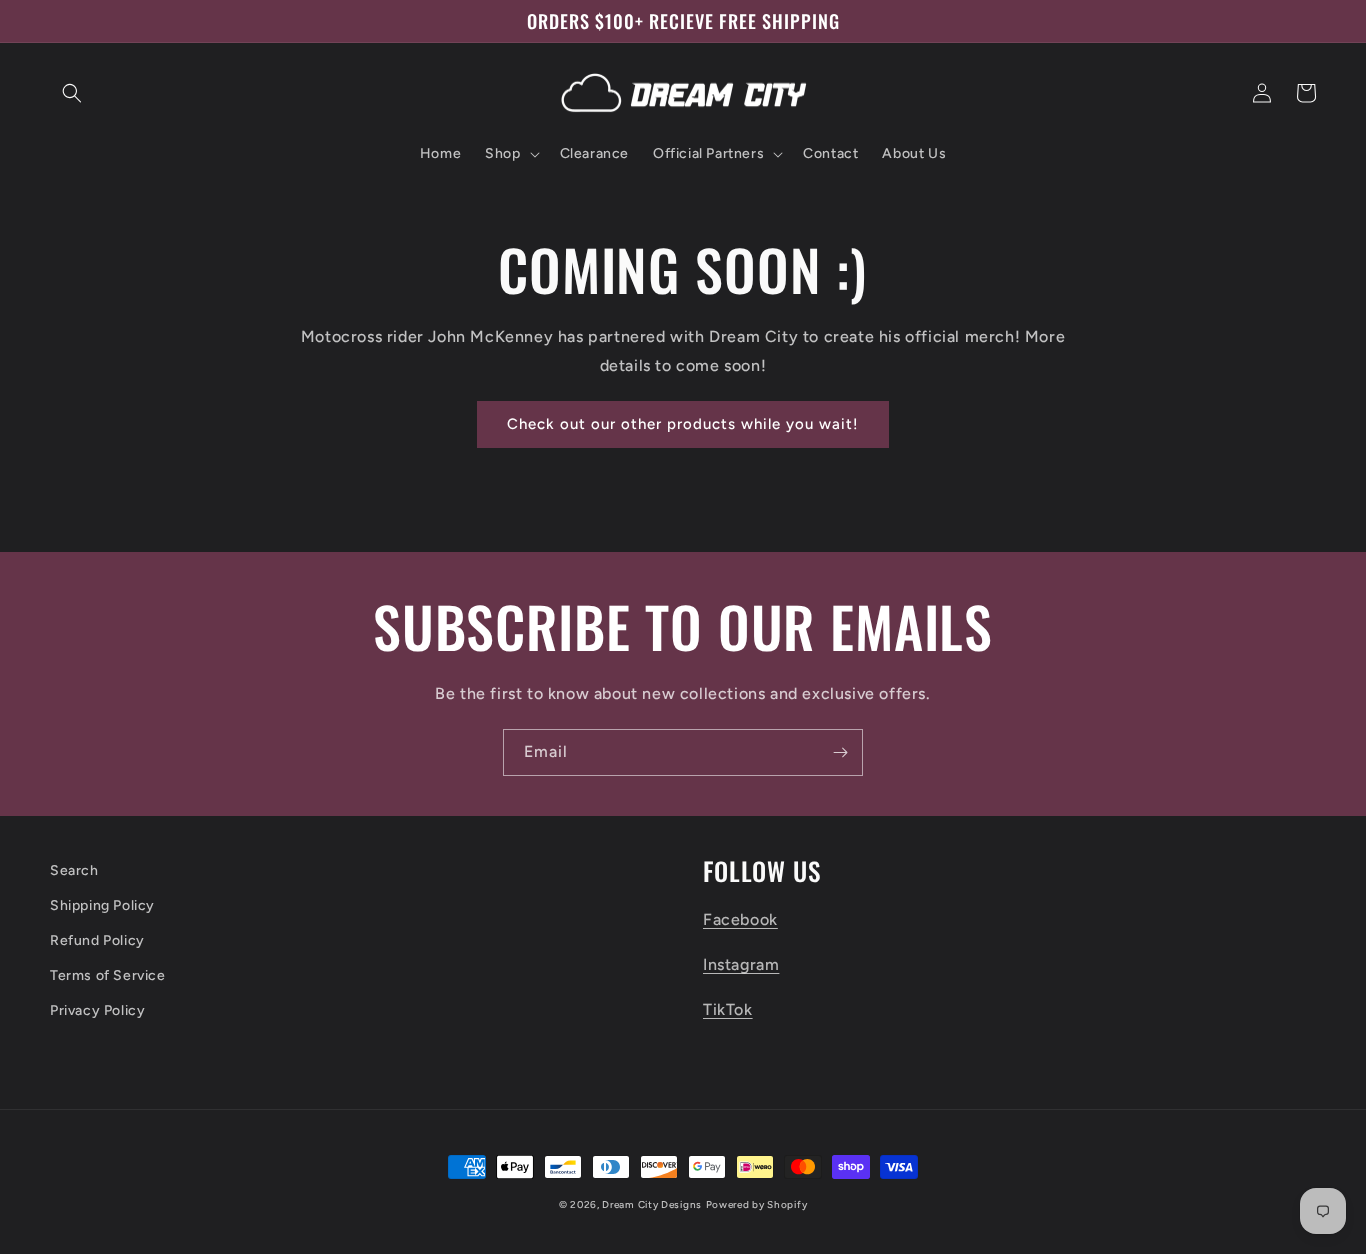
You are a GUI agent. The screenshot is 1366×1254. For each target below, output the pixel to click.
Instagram (741, 964)
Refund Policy (97, 940)
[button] (72, 93)
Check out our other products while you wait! (683, 424)
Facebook (740, 919)
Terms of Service (108, 975)
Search (74, 870)
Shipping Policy (102, 905)
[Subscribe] (840, 752)
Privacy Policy (97, 1010)
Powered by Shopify (757, 1204)
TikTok (728, 1009)
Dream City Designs (652, 1204)
